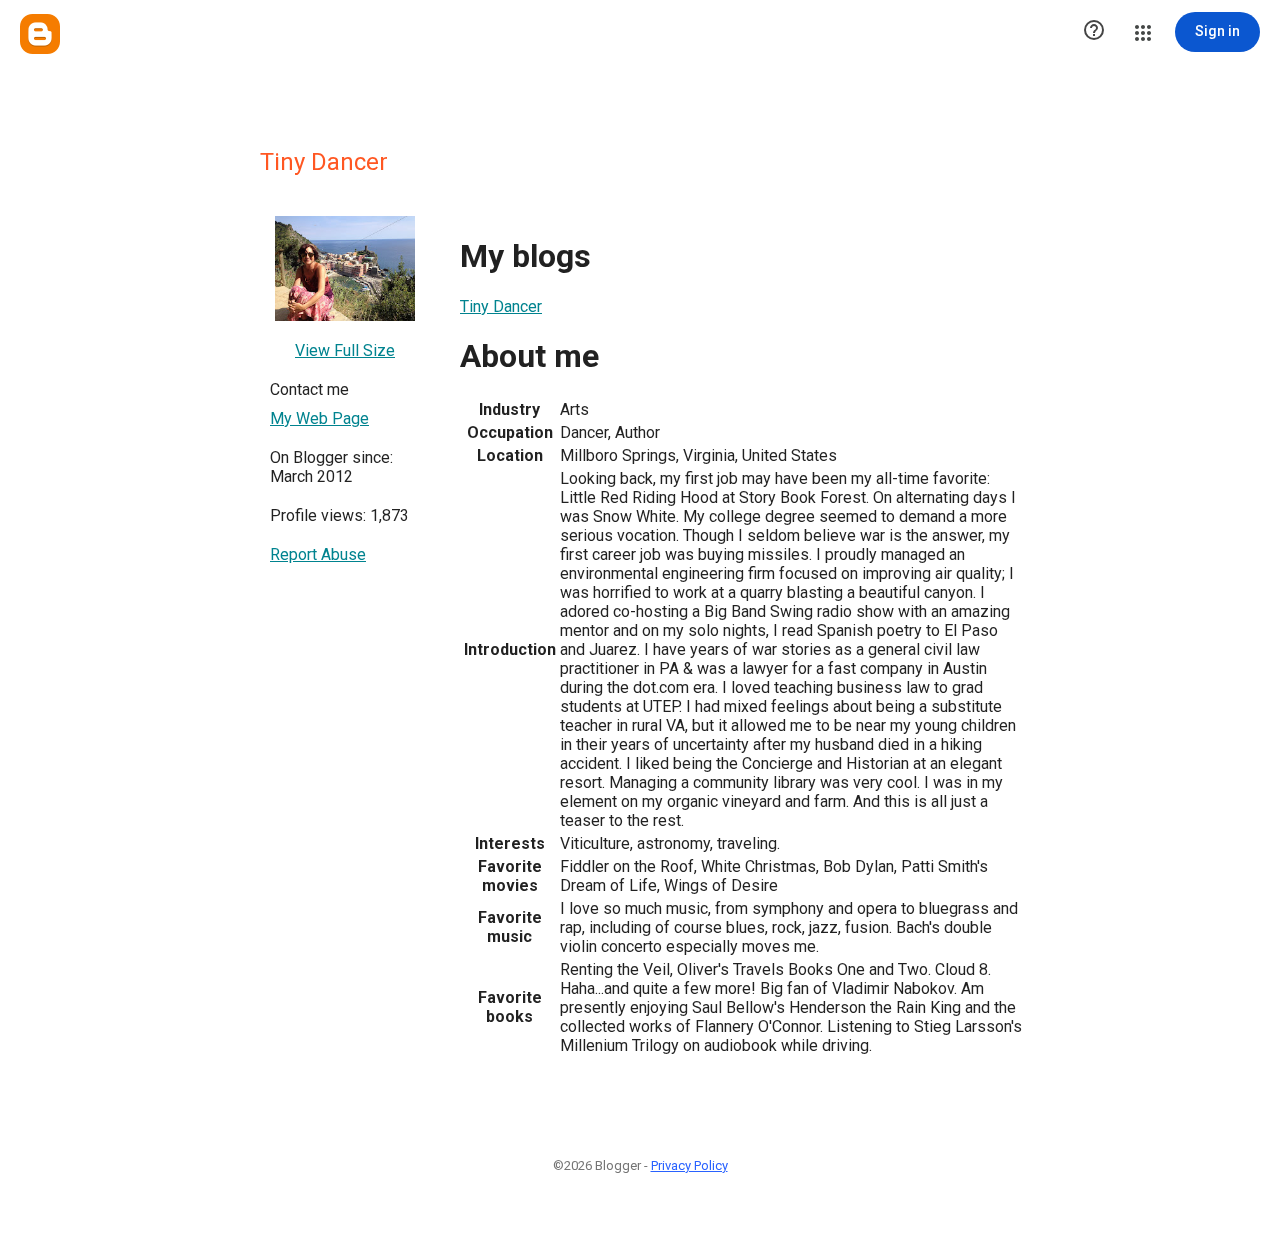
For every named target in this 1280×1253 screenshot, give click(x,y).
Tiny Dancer (501, 306)
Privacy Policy (689, 1165)
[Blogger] (40, 34)
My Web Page (319, 418)
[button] (1094, 32)
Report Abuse (318, 554)
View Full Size (345, 350)
